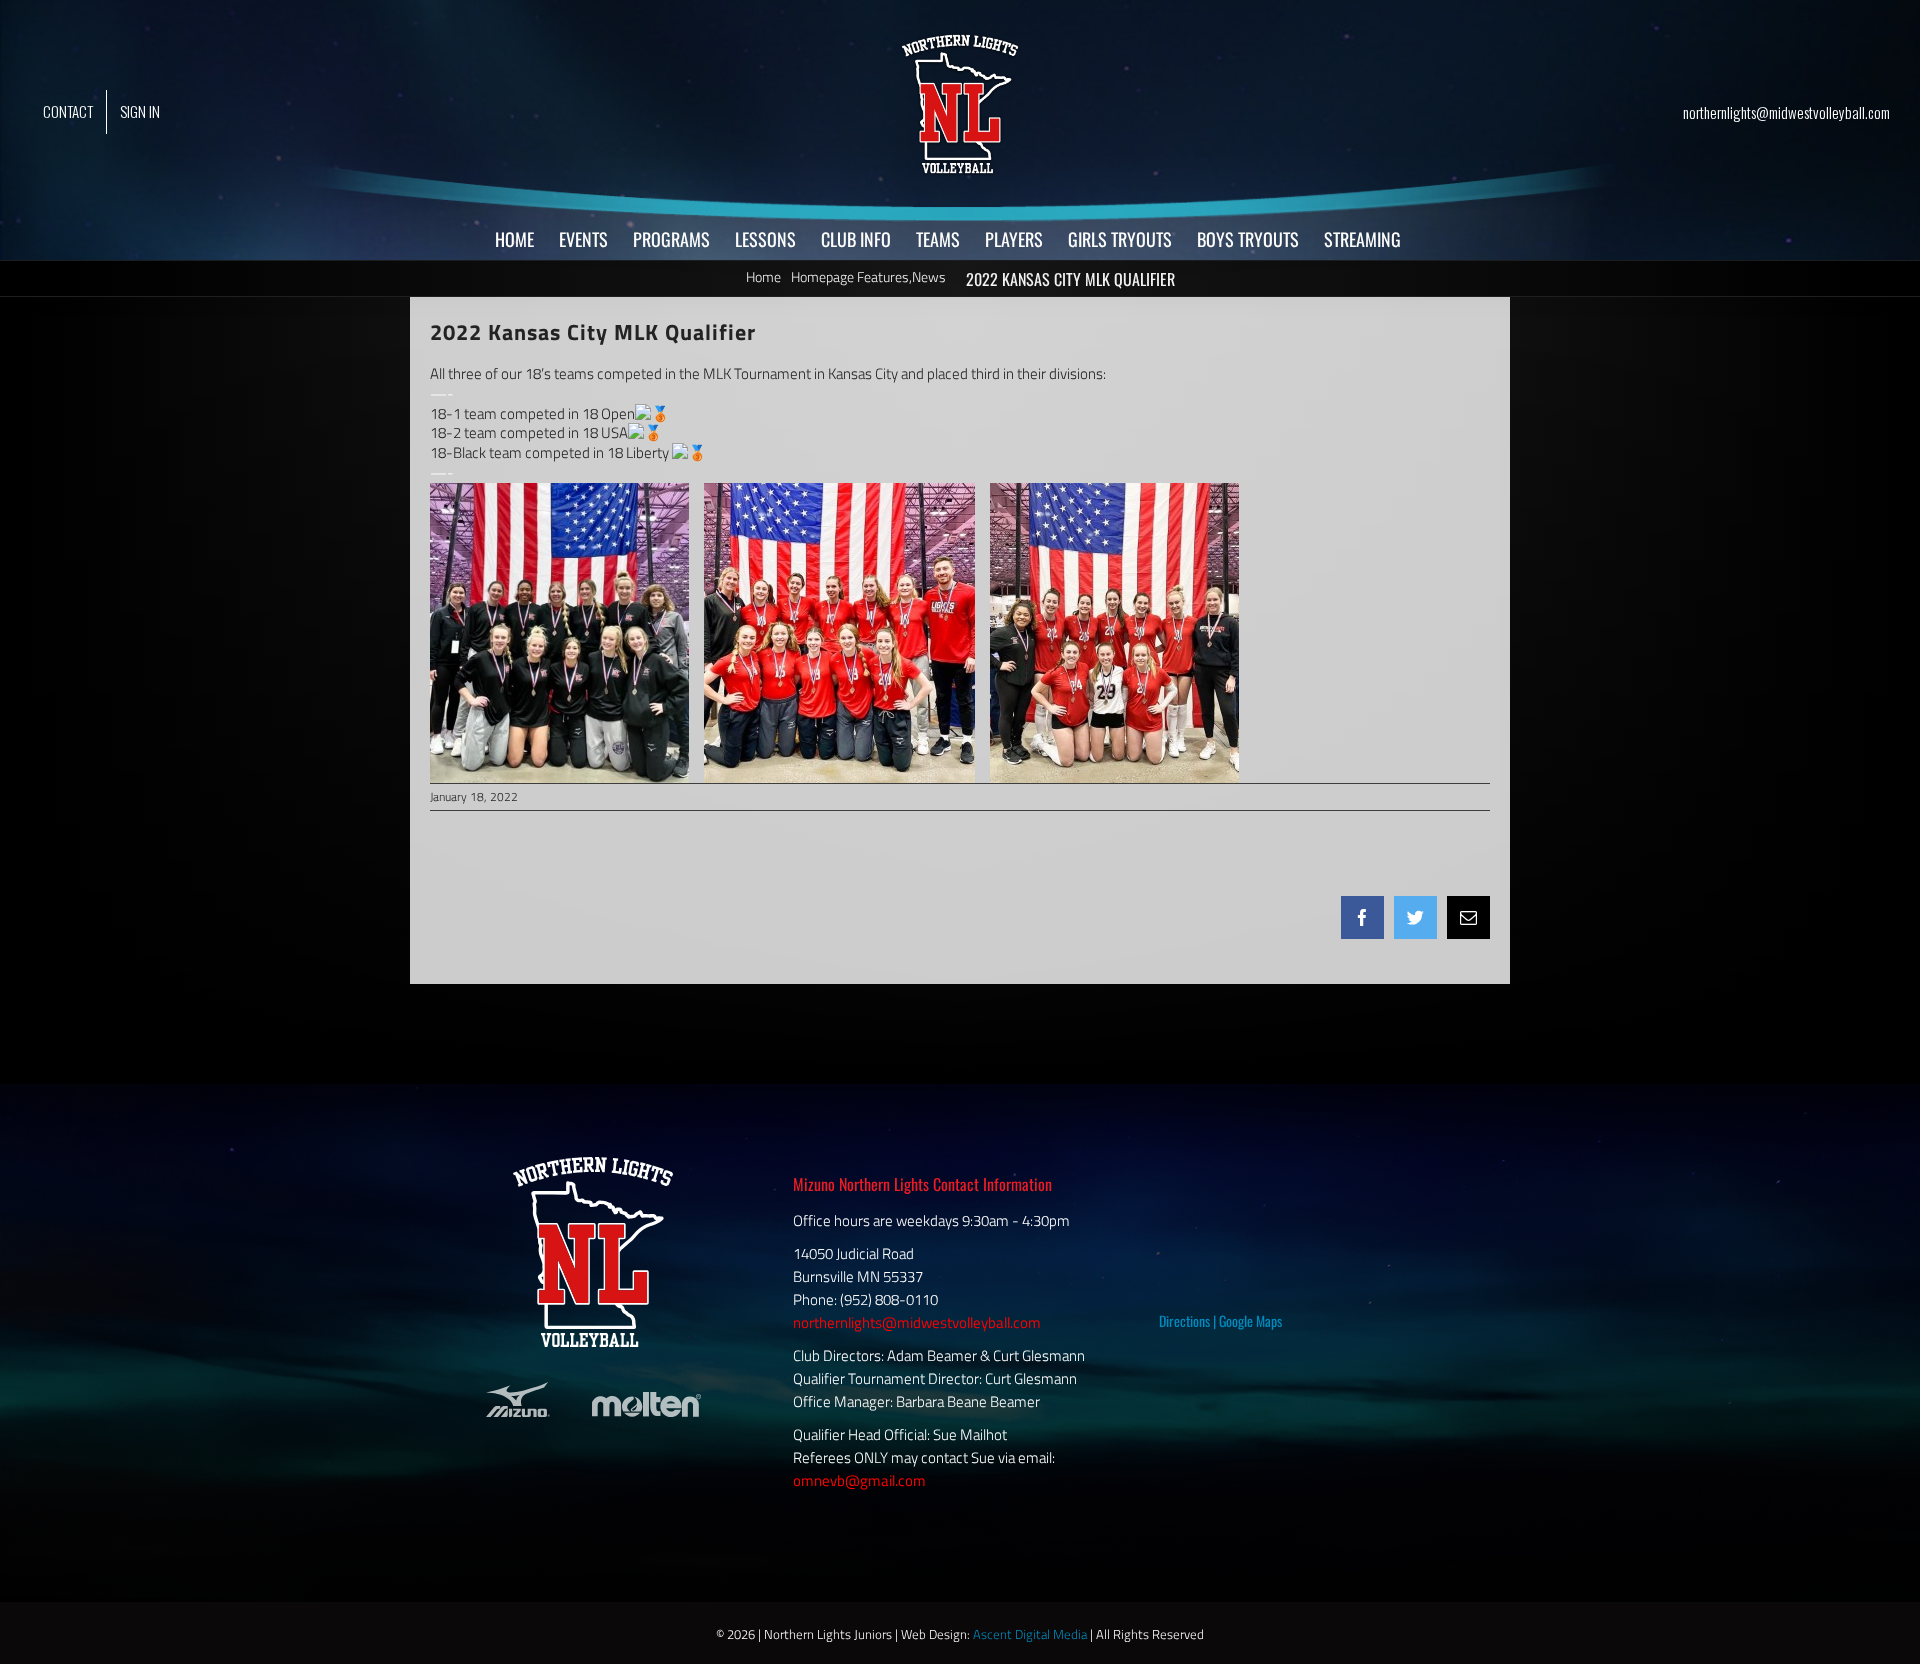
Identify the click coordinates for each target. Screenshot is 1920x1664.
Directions (1184, 1320)
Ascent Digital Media (1030, 1634)
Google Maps (1250, 1320)
